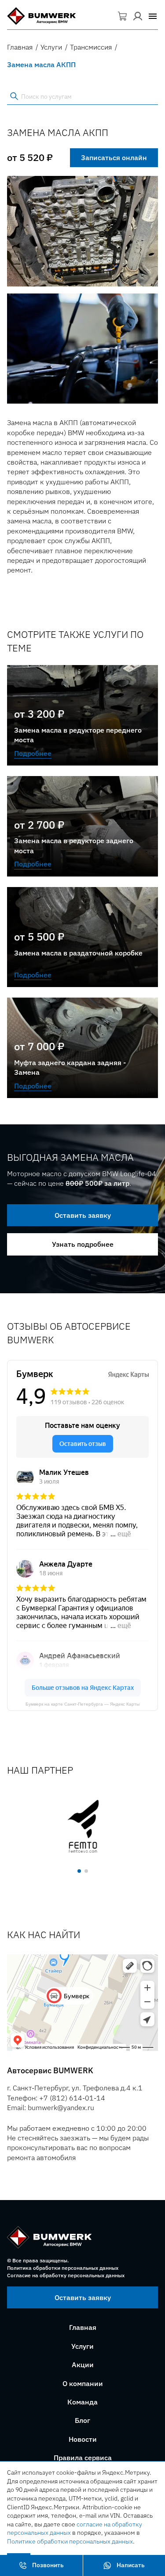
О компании (83, 2383)
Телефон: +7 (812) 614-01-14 (56, 2098)
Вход (138, 16)
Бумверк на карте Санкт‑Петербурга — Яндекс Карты (82, 1704)
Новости (83, 2439)
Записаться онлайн (114, 157)
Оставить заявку (83, 1215)
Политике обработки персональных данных (70, 2541)
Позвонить (48, 2565)
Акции (83, 2365)
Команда (82, 2402)
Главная (20, 47)
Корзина (123, 16)
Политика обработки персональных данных (63, 2268)
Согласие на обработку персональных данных (66, 2275)
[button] (153, 16)
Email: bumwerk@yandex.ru (51, 2107)
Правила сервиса (83, 2458)
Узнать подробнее (83, 1244)
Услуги (51, 47)
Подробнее (33, 753)
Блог (82, 2420)
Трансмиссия (91, 47)
